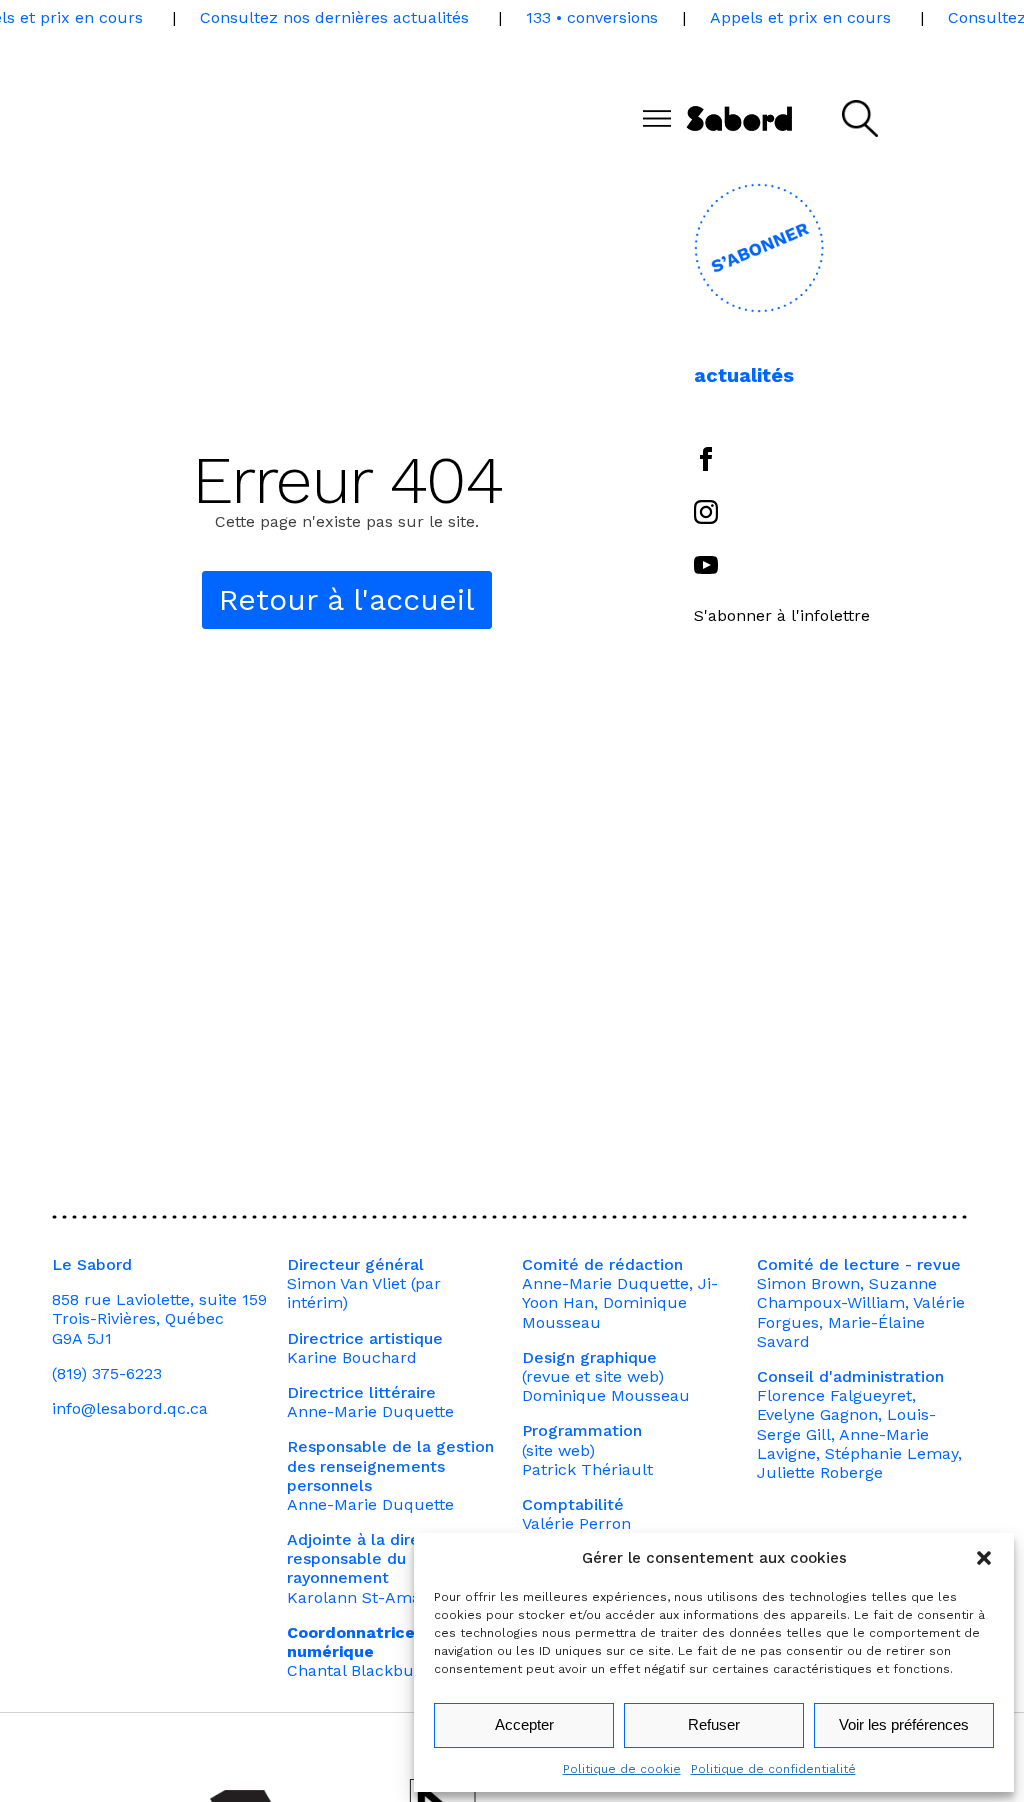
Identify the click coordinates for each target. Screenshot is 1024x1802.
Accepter (524, 1724)
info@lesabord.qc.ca (130, 1408)
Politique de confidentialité (773, 1769)
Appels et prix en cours (800, 17)
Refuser (714, 1724)
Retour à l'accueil (347, 599)
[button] (984, 1558)
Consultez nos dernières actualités (334, 17)
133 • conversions (592, 17)
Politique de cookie (622, 1769)
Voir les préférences (904, 1724)
